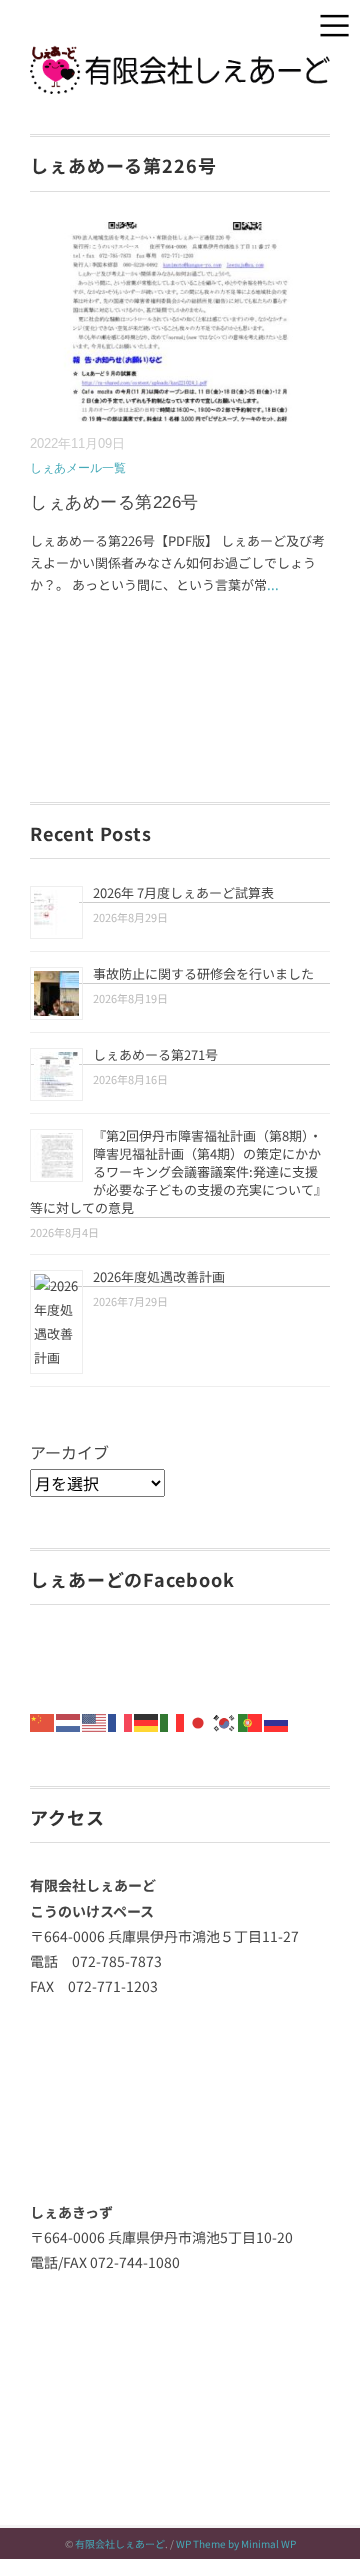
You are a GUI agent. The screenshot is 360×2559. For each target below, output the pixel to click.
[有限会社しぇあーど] (180, 60)
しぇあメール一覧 (78, 468)
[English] (95, 1721)
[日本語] (199, 1721)
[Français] (121, 1721)
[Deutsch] (147, 1721)
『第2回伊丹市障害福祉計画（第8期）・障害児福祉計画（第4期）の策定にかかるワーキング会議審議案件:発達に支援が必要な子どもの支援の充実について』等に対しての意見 (178, 1171)
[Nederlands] (69, 1721)
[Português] (251, 1721)
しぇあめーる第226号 (114, 502)
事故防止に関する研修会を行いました (203, 973)
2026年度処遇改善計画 (159, 1276)
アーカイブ (69, 1452)
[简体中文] (43, 1721)
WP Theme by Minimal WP (236, 2543)
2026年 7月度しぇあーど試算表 (183, 892)
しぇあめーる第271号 (155, 1054)
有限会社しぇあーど (120, 2543)
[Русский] (277, 1721)
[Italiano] (173, 1721)
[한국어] (225, 1721)
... (273, 584)
